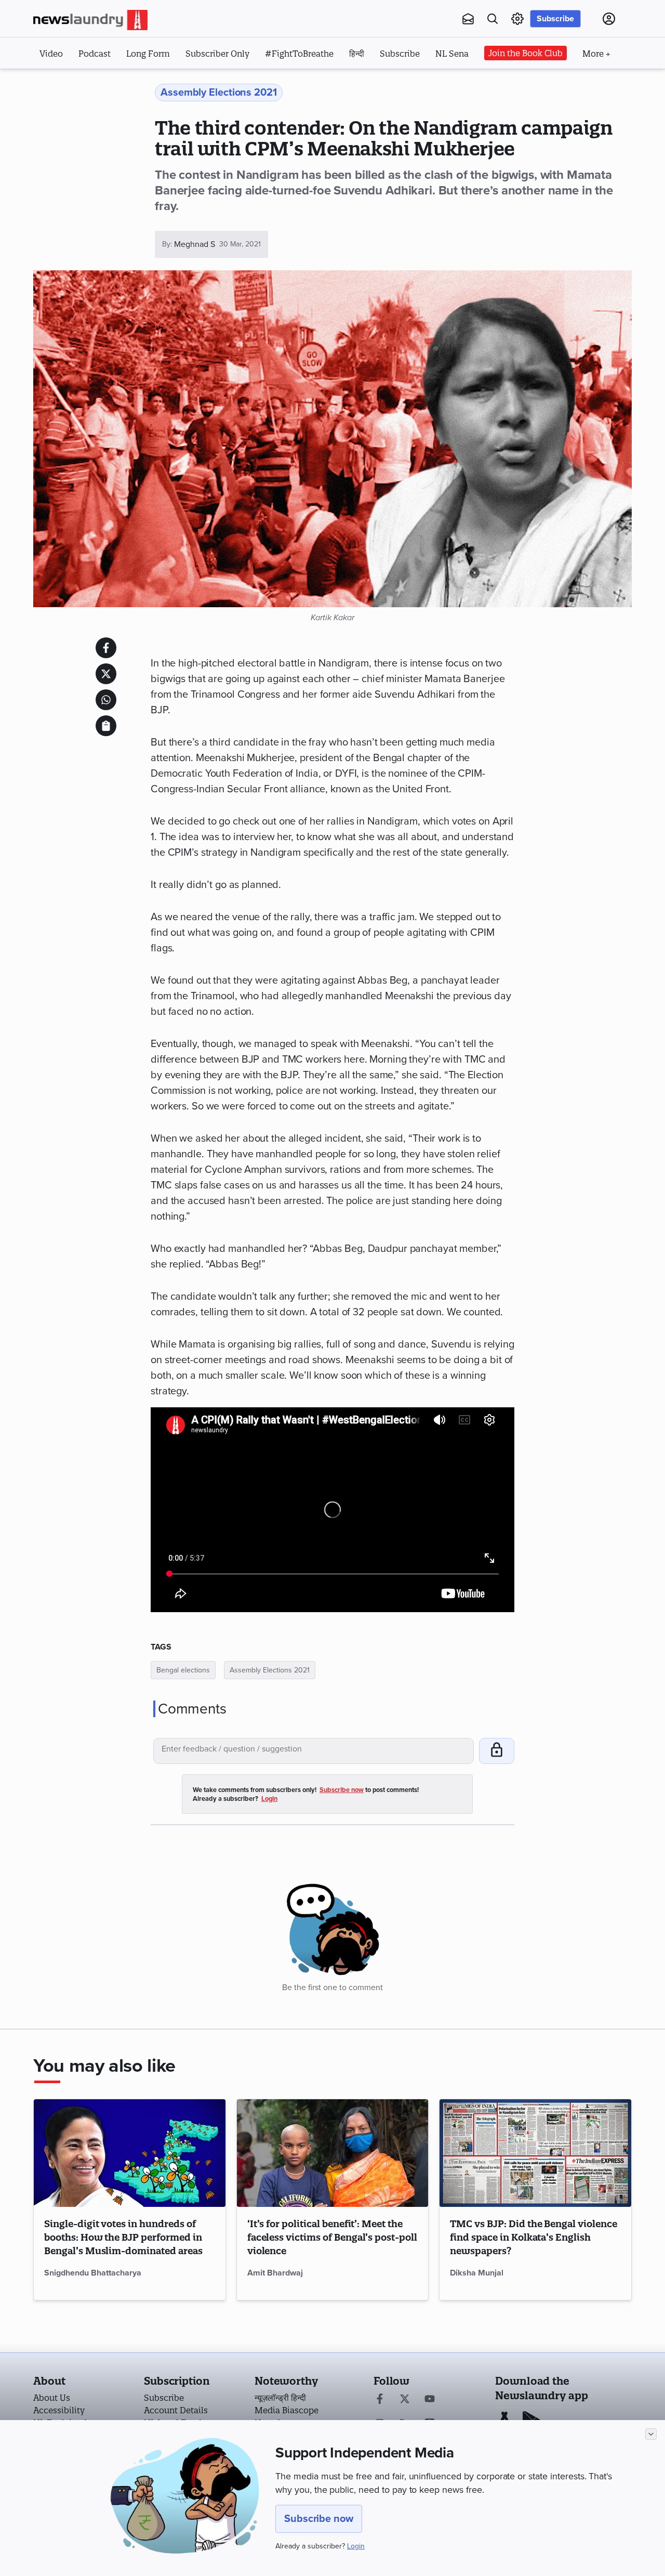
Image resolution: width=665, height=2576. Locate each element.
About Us (52, 2398)
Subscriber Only (217, 54)
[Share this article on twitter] (106, 674)
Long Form (148, 54)
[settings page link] (517, 19)
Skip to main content (85, 82)
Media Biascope (287, 2410)
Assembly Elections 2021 (270, 1670)
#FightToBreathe (299, 54)
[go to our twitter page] (405, 2400)
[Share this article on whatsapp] (106, 700)
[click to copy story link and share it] (106, 726)
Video (51, 54)
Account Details (176, 2410)
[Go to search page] (493, 19)
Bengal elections (183, 1670)
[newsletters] (468, 19)
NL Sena (452, 54)
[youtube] (430, 2400)
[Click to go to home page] (90, 20)
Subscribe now (319, 2519)
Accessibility (59, 2410)
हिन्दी (357, 54)
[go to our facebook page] (380, 2400)
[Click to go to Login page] (609, 19)
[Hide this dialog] (651, 2434)
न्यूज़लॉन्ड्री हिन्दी (280, 2398)
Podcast (95, 54)
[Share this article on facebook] (106, 648)
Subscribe (555, 19)
